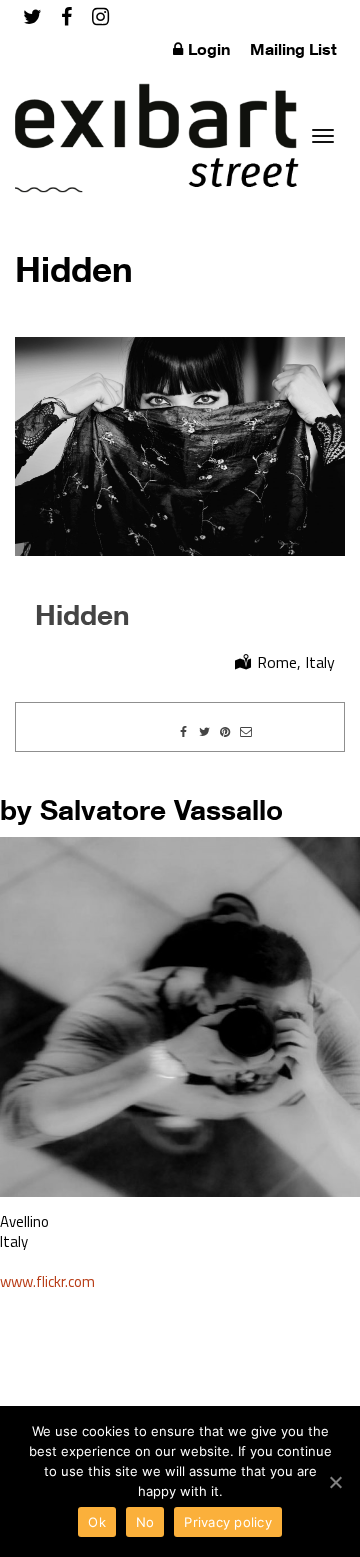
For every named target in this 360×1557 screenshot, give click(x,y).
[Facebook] (66, 16)
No (145, 1522)
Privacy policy (228, 1522)
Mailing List (293, 49)
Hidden (82, 614)
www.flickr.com (47, 1281)
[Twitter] (32, 16)
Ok (97, 1522)
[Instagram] (100, 16)
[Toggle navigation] (323, 136)
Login (209, 49)
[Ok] (335, 1482)
